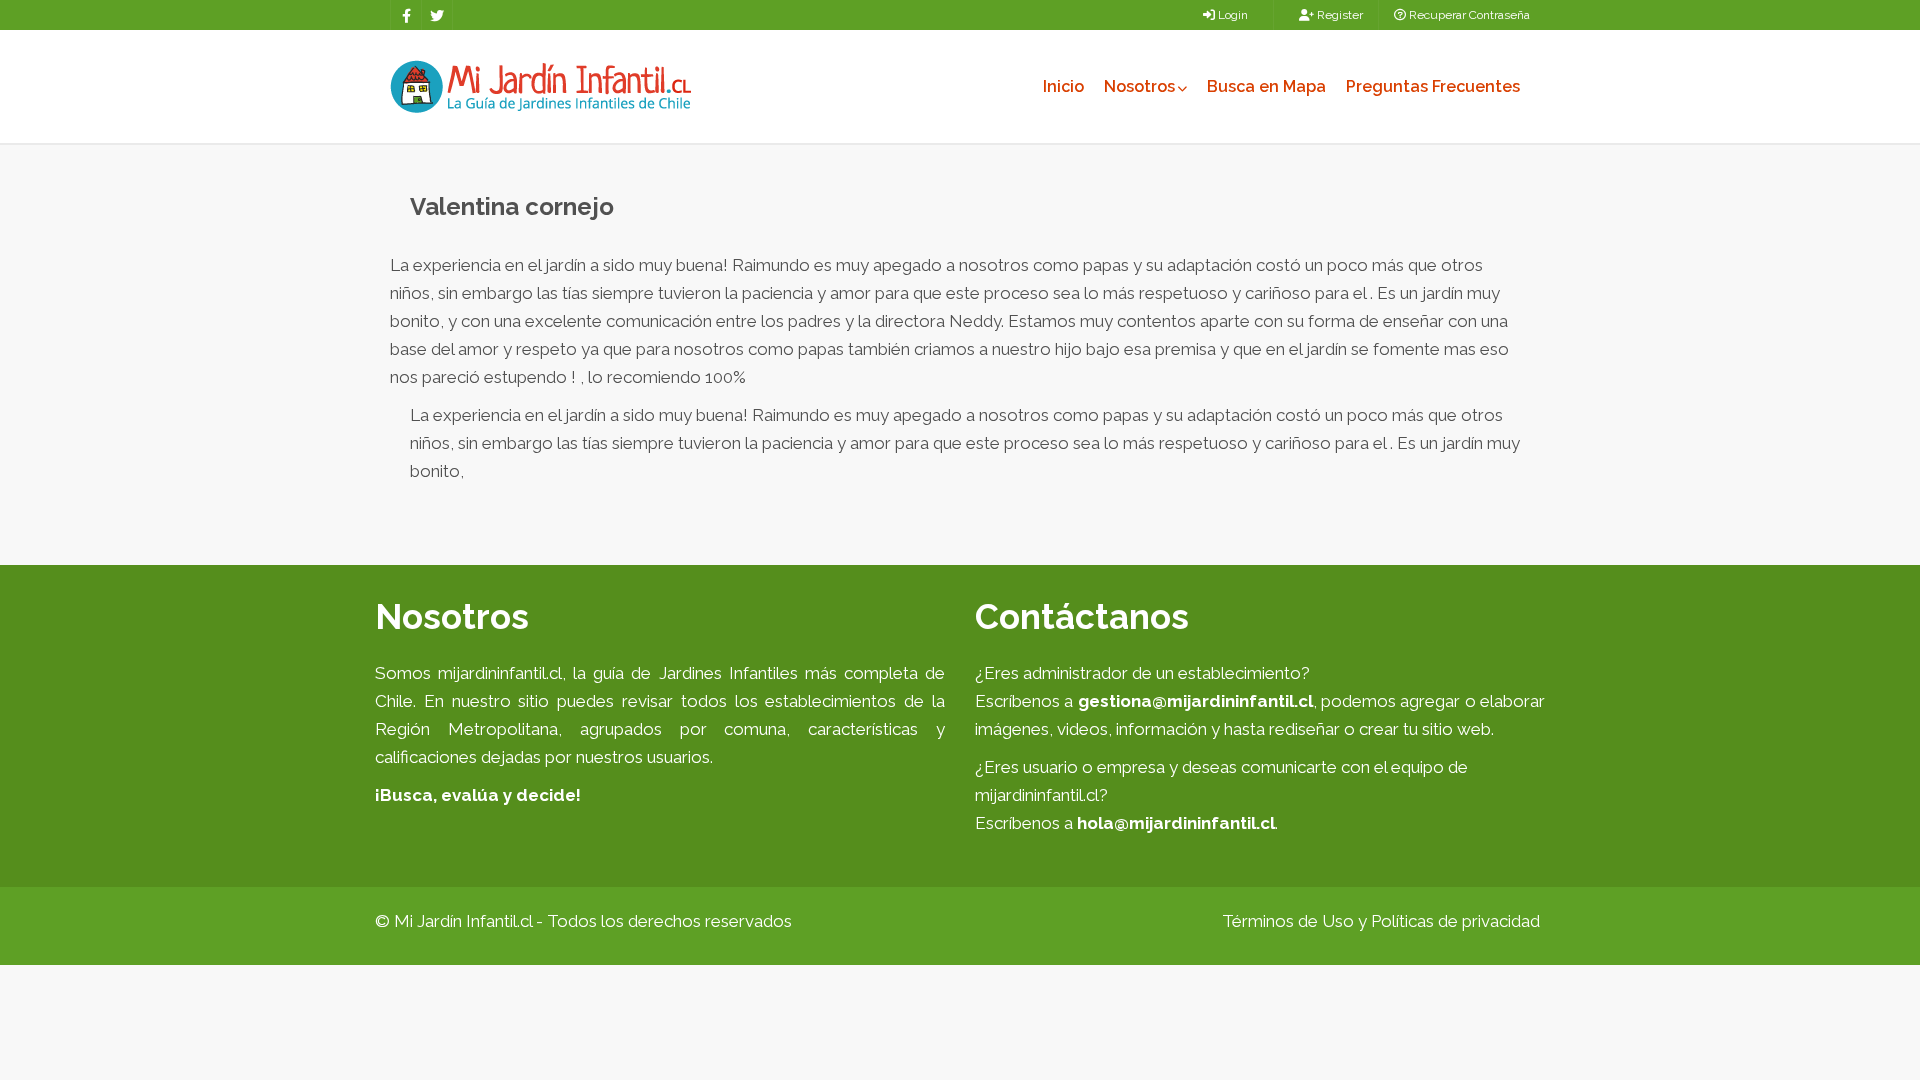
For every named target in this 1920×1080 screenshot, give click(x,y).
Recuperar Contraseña (1468, 15)
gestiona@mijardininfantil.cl (1195, 701)
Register (1338, 15)
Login (1231, 15)
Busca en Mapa (1266, 86)
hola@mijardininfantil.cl (1176, 823)
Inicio (1063, 86)
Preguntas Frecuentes (1433, 86)
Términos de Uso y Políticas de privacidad (1381, 921)
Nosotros (1139, 86)
